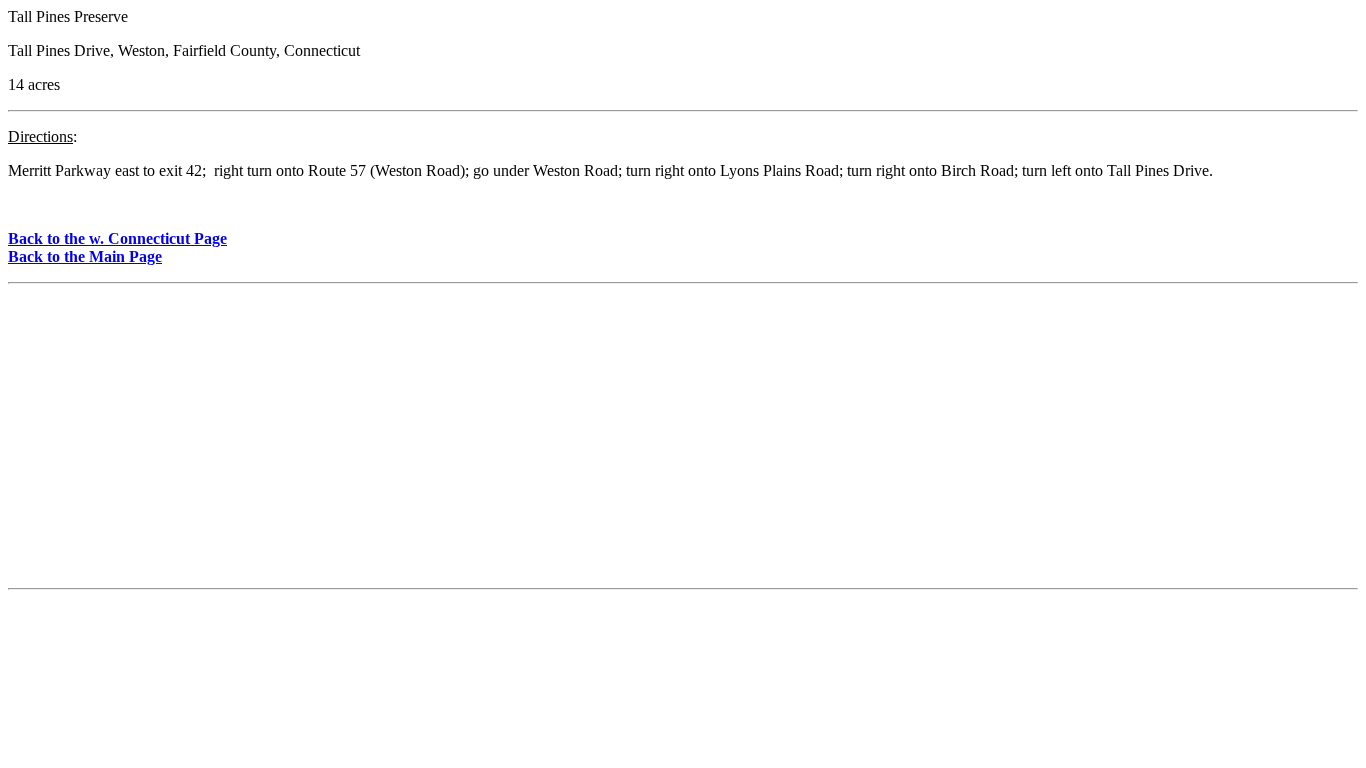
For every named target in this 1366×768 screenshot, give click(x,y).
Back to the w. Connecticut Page (117, 238)
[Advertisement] (683, 440)
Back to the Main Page (85, 256)
